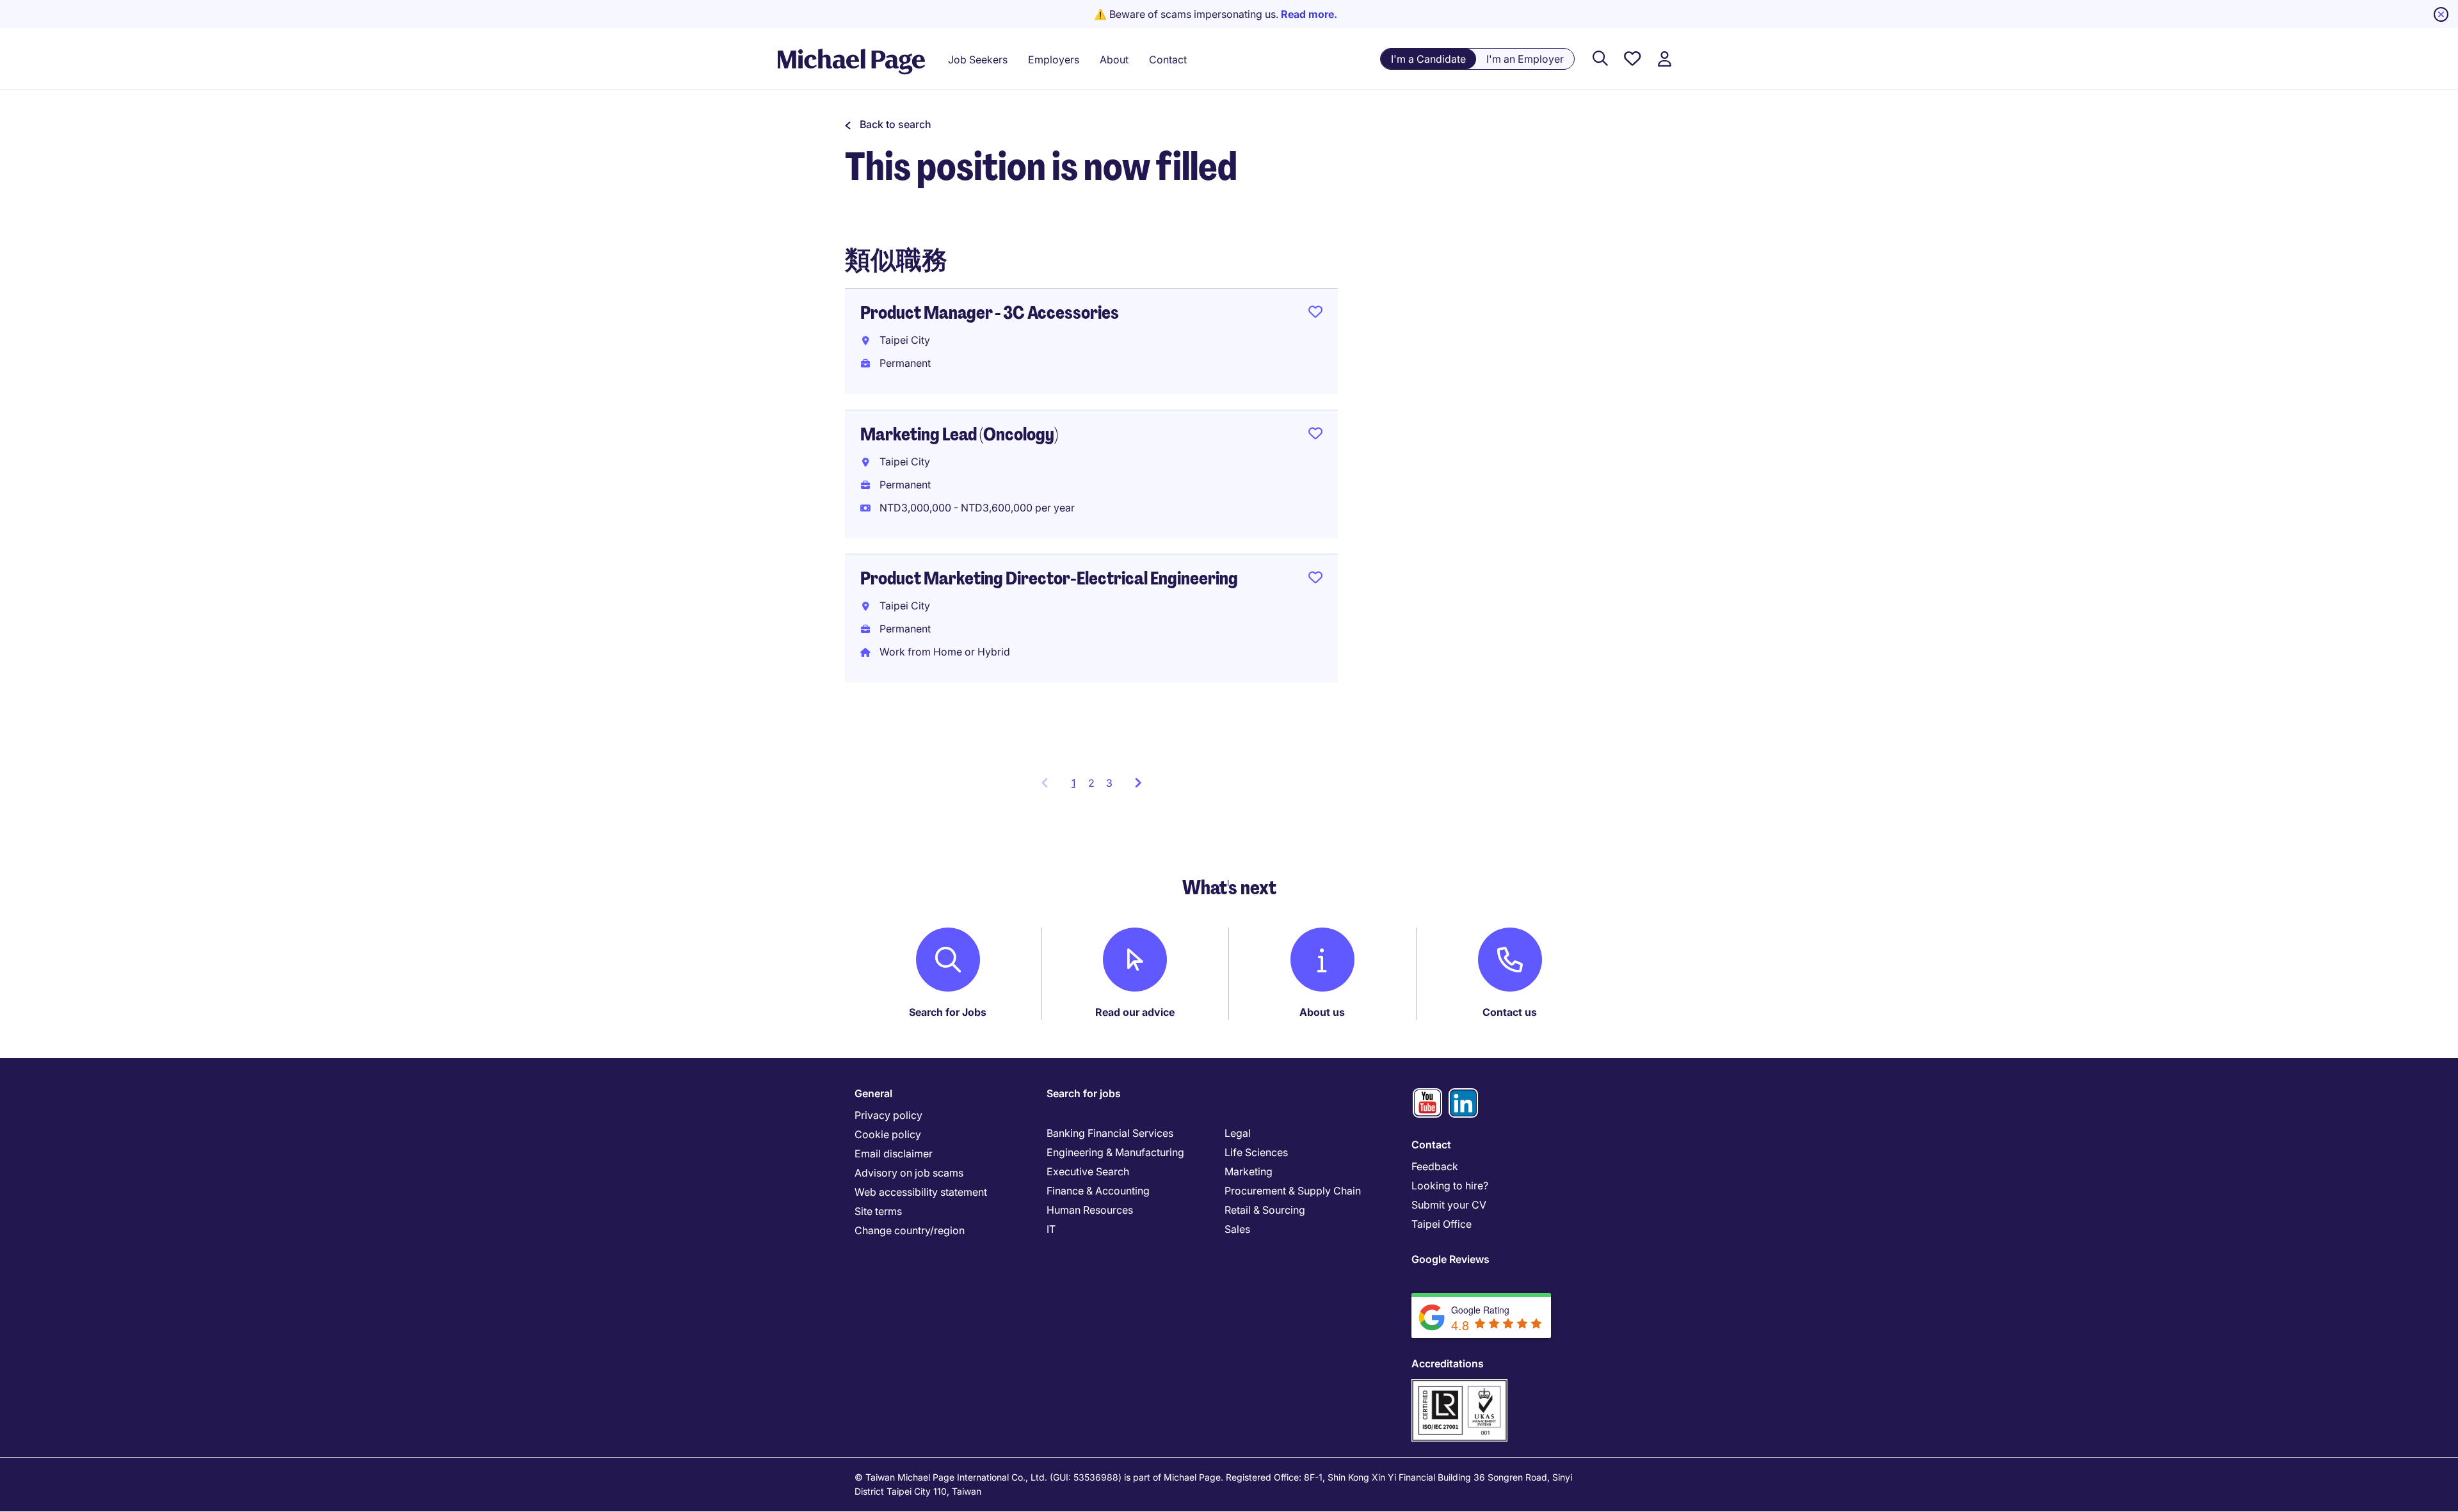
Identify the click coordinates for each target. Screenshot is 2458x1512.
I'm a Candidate (1428, 59)
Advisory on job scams (909, 1173)
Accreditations (1448, 1363)
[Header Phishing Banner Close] (2441, 14)
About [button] (1114, 60)
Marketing (1249, 1171)
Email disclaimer (894, 1154)
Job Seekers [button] (978, 60)
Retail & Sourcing (1265, 1210)
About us (1322, 1012)
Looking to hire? (1450, 1186)
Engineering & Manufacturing (1115, 1152)
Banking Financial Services (1110, 1133)
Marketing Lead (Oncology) (959, 434)
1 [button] (1077, 787)
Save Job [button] (1315, 314)
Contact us (1510, 1012)
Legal (1238, 1133)
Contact (1431, 1145)
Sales (1237, 1229)
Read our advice (1135, 1012)
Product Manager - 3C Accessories (990, 313)
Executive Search (1088, 1171)
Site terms (878, 1211)
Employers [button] (1054, 60)
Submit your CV (1449, 1205)
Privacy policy (888, 1115)
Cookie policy (888, 1134)
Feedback (1435, 1166)
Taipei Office (1442, 1224)
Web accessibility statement (921, 1192)
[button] (888, 124)
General (873, 1093)
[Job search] (1600, 59)
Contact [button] (1168, 60)
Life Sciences (1256, 1152)
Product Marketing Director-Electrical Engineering (1049, 578)
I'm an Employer (1525, 59)
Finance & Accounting (1098, 1191)
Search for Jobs (948, 1012)
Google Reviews (1450, 1259)
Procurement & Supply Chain (1293, 1191)
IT (1051, 1229)
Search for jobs (1084, 1093)
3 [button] (1109, 783)
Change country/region (910, 1230)
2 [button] (1091, 783)
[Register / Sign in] (1664, 59)
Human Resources (1090, 1210)
